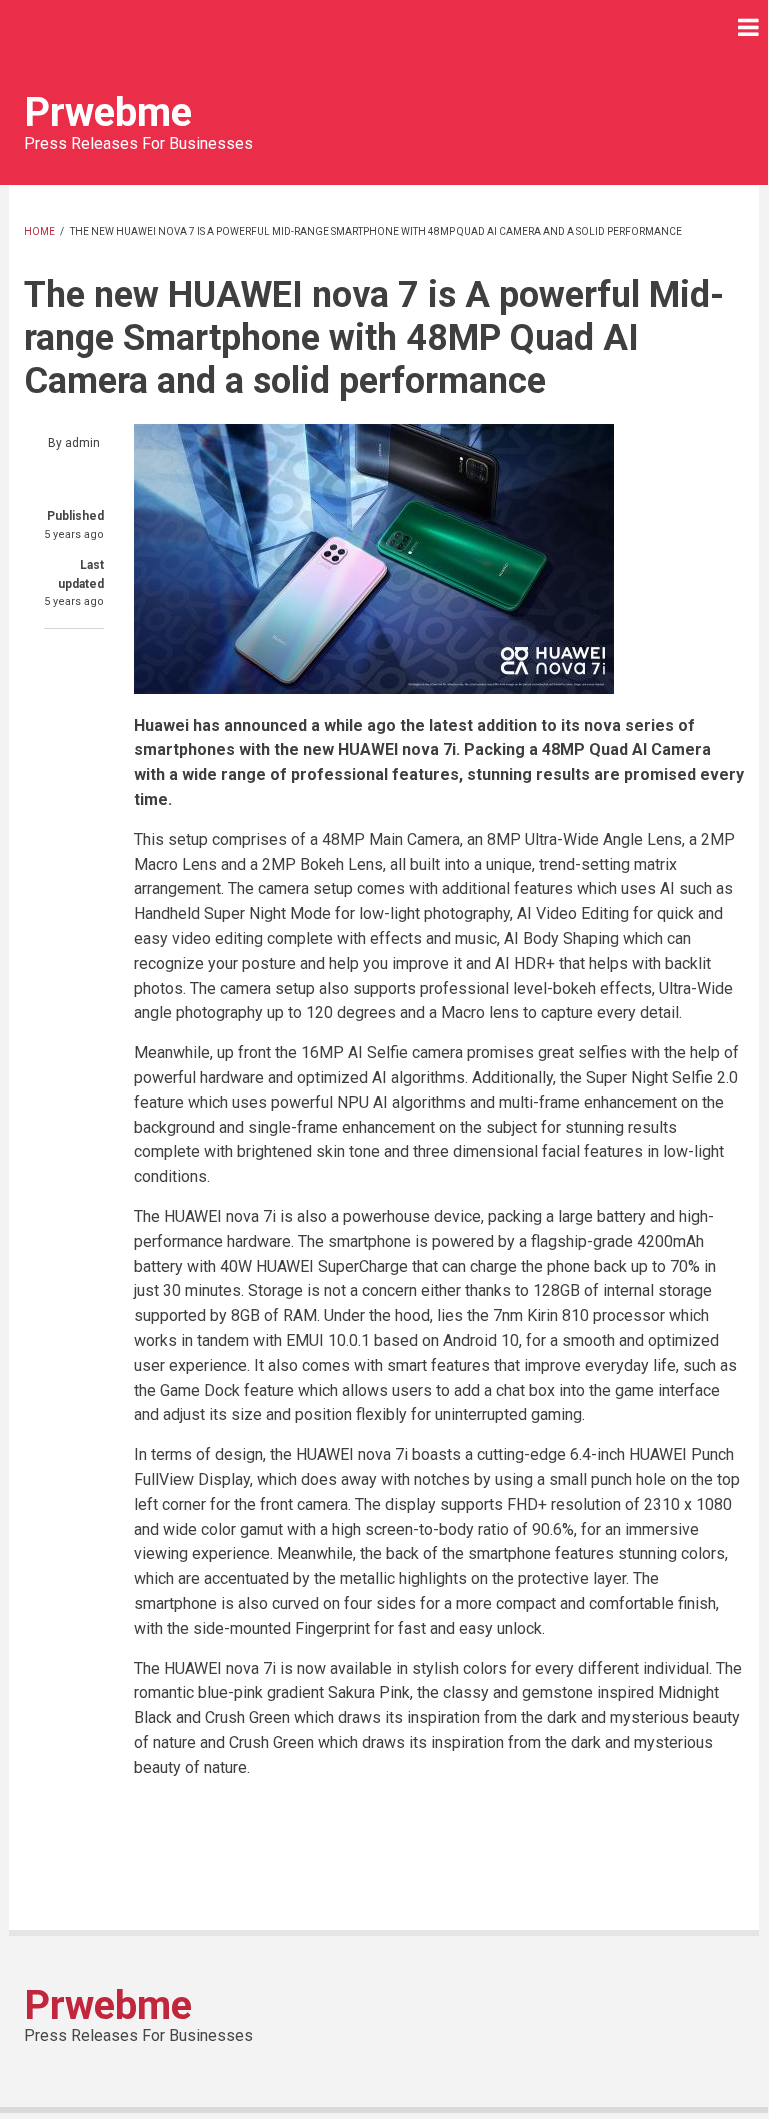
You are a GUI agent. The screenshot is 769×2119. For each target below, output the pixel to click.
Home (39, 231)
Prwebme (108, 112)
